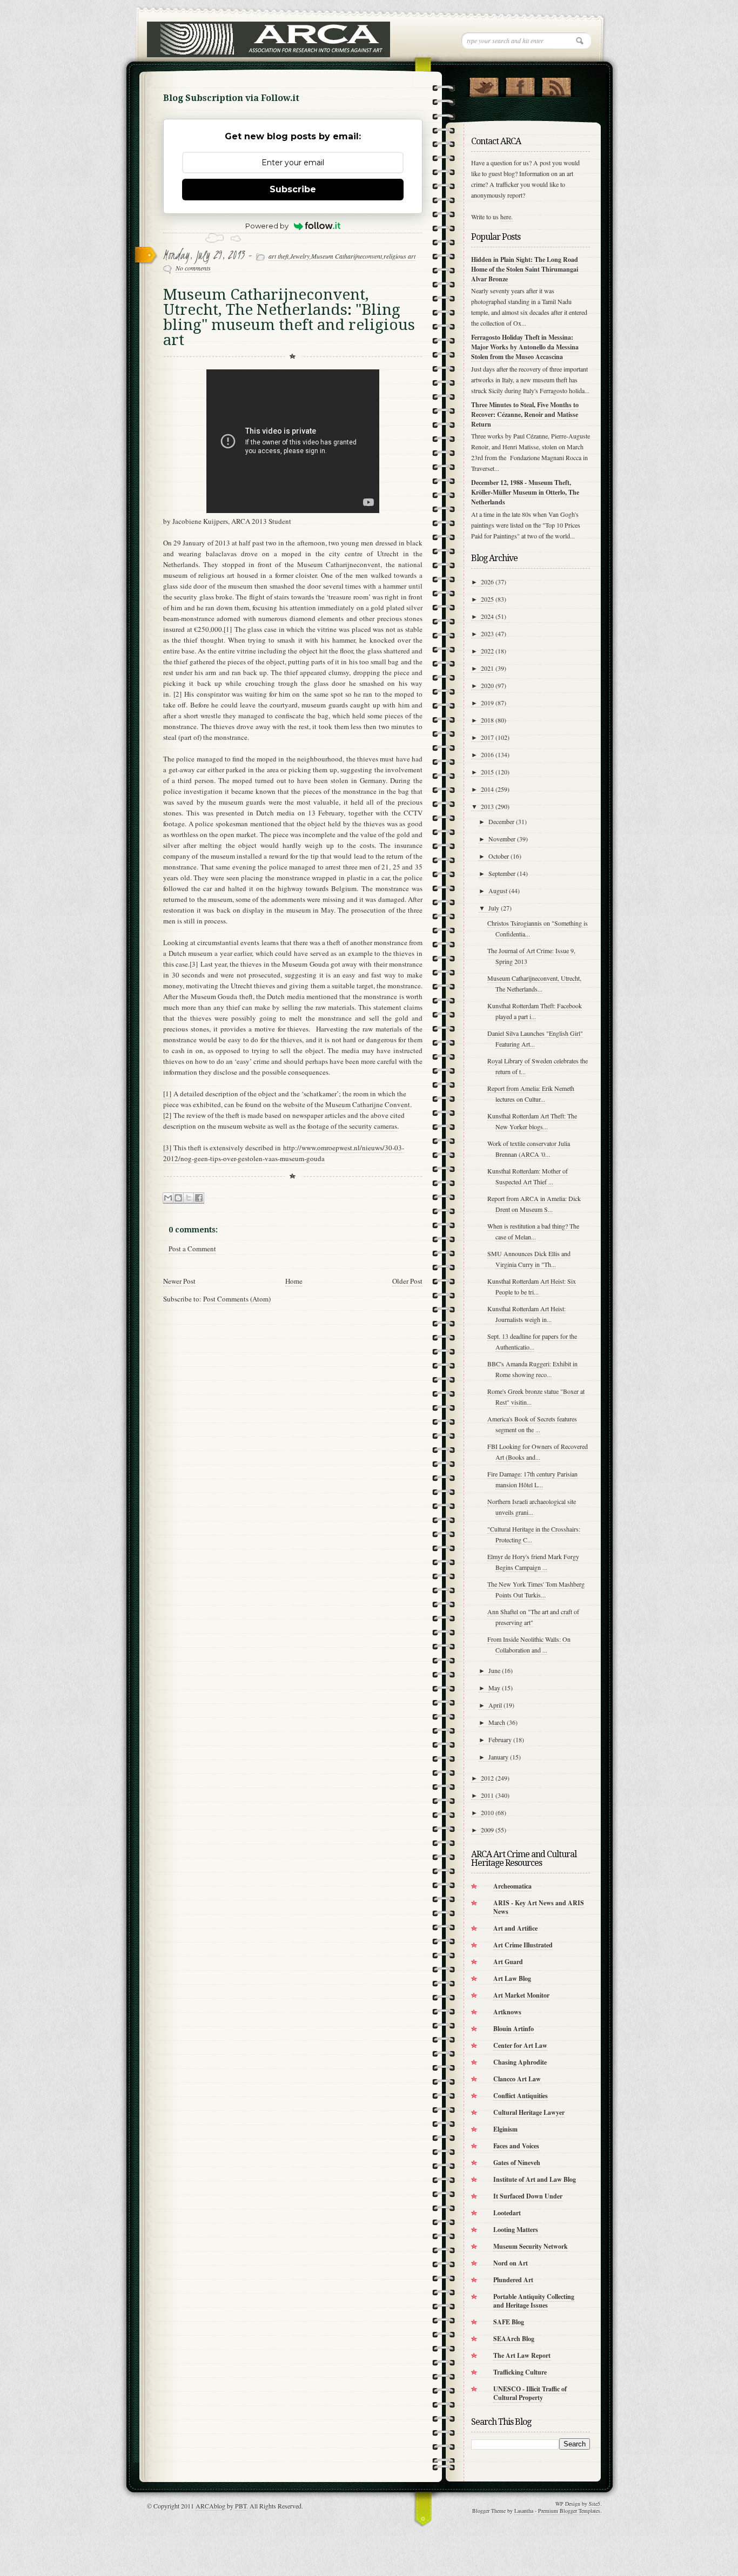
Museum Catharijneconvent (347, 256)
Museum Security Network (531, 2246)
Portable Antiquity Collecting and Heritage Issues (534, 2301)
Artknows (507, 2012)
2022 (487, 651)
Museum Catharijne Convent (368, 1104)
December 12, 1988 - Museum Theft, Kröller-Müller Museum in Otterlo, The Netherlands (525, 492)
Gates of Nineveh (517, 2163)
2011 (487, 1795)
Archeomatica (512, 1886)
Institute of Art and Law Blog (535, 2179)
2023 (487, 633)
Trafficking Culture (520, 2372)
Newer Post (179, 1281)
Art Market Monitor (521, 1995)
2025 (487, 599)
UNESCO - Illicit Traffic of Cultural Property (530, 2393)
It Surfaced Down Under (528, 2196)
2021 (487, 668)
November (502, 839)
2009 (487, 1830)
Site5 (595, 2504)
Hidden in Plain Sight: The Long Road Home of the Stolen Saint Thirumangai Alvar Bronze (525, 269)
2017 (487, 737)
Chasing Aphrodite (520, 2062)
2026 (487, 582)
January (498, 1757)
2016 (487, 754)
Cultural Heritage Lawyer (529, 2112)
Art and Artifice (515, 1928)
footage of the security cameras (352, 1126)
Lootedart (507, 2213)
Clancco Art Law (517, 2079)
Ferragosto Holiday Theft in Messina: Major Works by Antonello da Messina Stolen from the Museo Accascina (525, 347)
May (494, 1688)
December (501, 821)
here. (506, 217)
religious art (400, 256)
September (502, 873)
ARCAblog (210, 2506)
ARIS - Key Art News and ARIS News (539, 1907)
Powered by (267, 226)
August (498, 891)
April (495, 1705)
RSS (556, 85)
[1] (167, 1094)
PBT (241, 2506)
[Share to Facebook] (199, 1198)
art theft (279, 256)
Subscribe (293, 189)
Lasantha (524, 2511)
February (500, 1739)
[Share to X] (189, 1198)
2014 (487, 789)
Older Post (407, 1281)
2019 (487, 703)
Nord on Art (511, 2263)
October (499, 856)
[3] (167, 1148)
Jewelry (300, 256)
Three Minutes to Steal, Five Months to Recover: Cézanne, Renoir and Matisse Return (525, 414)
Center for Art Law (520, 2045)
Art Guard (508, 1962)
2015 (487, 772)
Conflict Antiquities (521, 2096)
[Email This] (168, 1198)
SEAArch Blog (514, 2339)
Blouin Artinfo (514, 2029)
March (497, 1722)
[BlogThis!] (178, 1198)
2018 (487, 720)
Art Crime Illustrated (523, 1945)
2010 (487, 1812)
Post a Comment (192, 1249)
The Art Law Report (522, 2355)
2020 (487, 685)
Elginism (505, 2129)
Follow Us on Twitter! (484, 85)
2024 (487, 616)
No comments (193, 268)
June (494, 1670)
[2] (167, 1115)
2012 (487, 1778)
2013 (487, 806)
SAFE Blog (509, 2322)
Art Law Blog (512, 1978)
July (494, 908)
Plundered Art (513, 2280)
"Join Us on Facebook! (520, 85)
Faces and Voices (516, 2146)
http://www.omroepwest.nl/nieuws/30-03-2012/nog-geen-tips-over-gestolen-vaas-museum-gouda (284, 1153)
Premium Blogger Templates (569, 2511)
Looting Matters (516, 2230)
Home (294, 1281)
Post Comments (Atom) (237, 1299)
